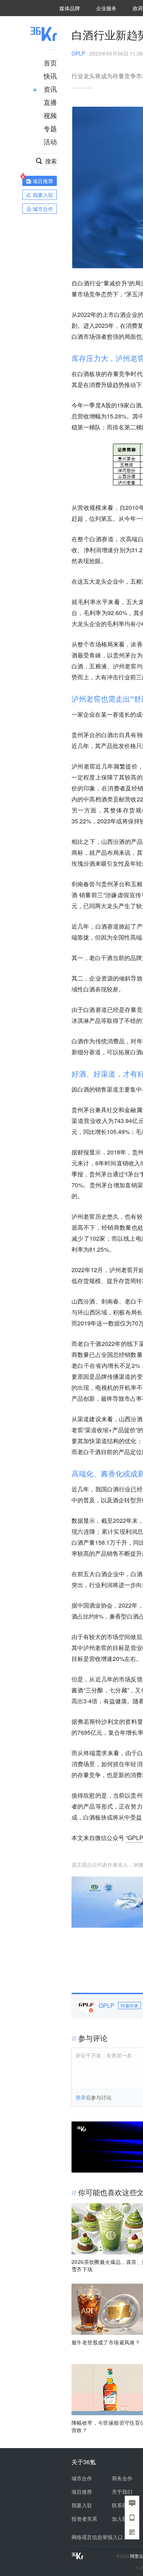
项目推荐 (82, 2492)
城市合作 (82, 2478)
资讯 (50, 89)
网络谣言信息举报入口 (97, 2537)
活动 (50, 141)
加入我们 (122, 2519)
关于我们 (122, 2492)
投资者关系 (84, 2519)
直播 (50, 102)
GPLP (78, 53)
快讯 (50, 76)
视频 (50, 115)
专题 (50, 128)
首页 (50, 62)
